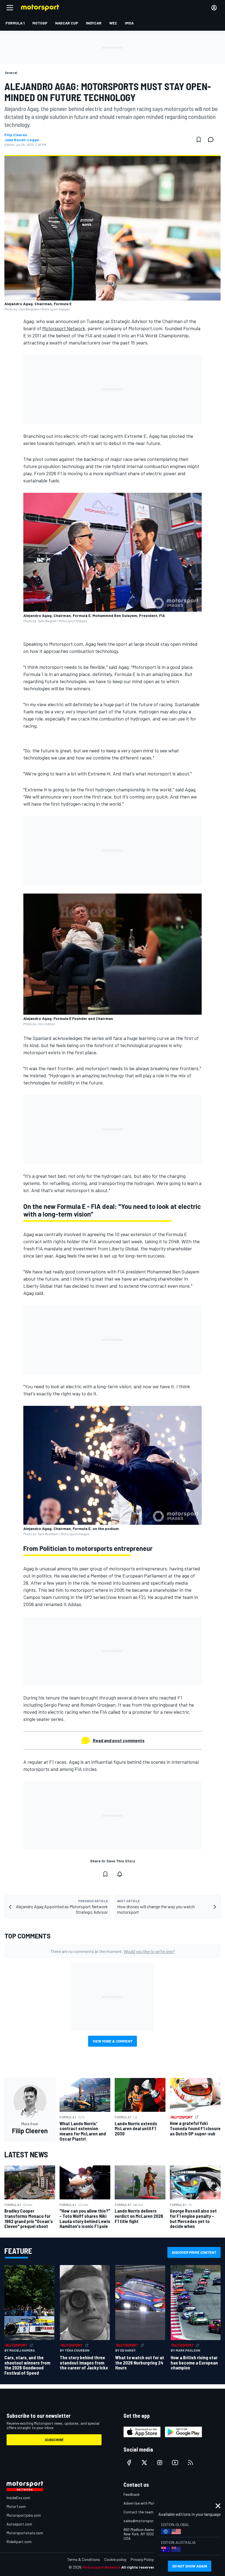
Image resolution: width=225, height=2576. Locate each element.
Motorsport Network (64, 328)
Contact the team (138, 2512)
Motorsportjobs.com (24, 2515)
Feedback (132, 2494)
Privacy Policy (142, 2559)
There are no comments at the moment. (113, 1951)
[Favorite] (199, 140)
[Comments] (212, 140)
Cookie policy (115, 2559)
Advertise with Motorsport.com (150, 2503)
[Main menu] (10, 8)
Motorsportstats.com (25, 2533)
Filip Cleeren (16, 135)
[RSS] (190, 2463)
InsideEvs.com (18, 2498)
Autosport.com (19, 2524)
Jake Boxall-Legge (22, 140)
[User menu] (214, 8)
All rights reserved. (139, 2567)
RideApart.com (19, 2542)
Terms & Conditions (84, 2559)
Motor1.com (16, 2506)
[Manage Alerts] (120, 1874)
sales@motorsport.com (143, 2521)
